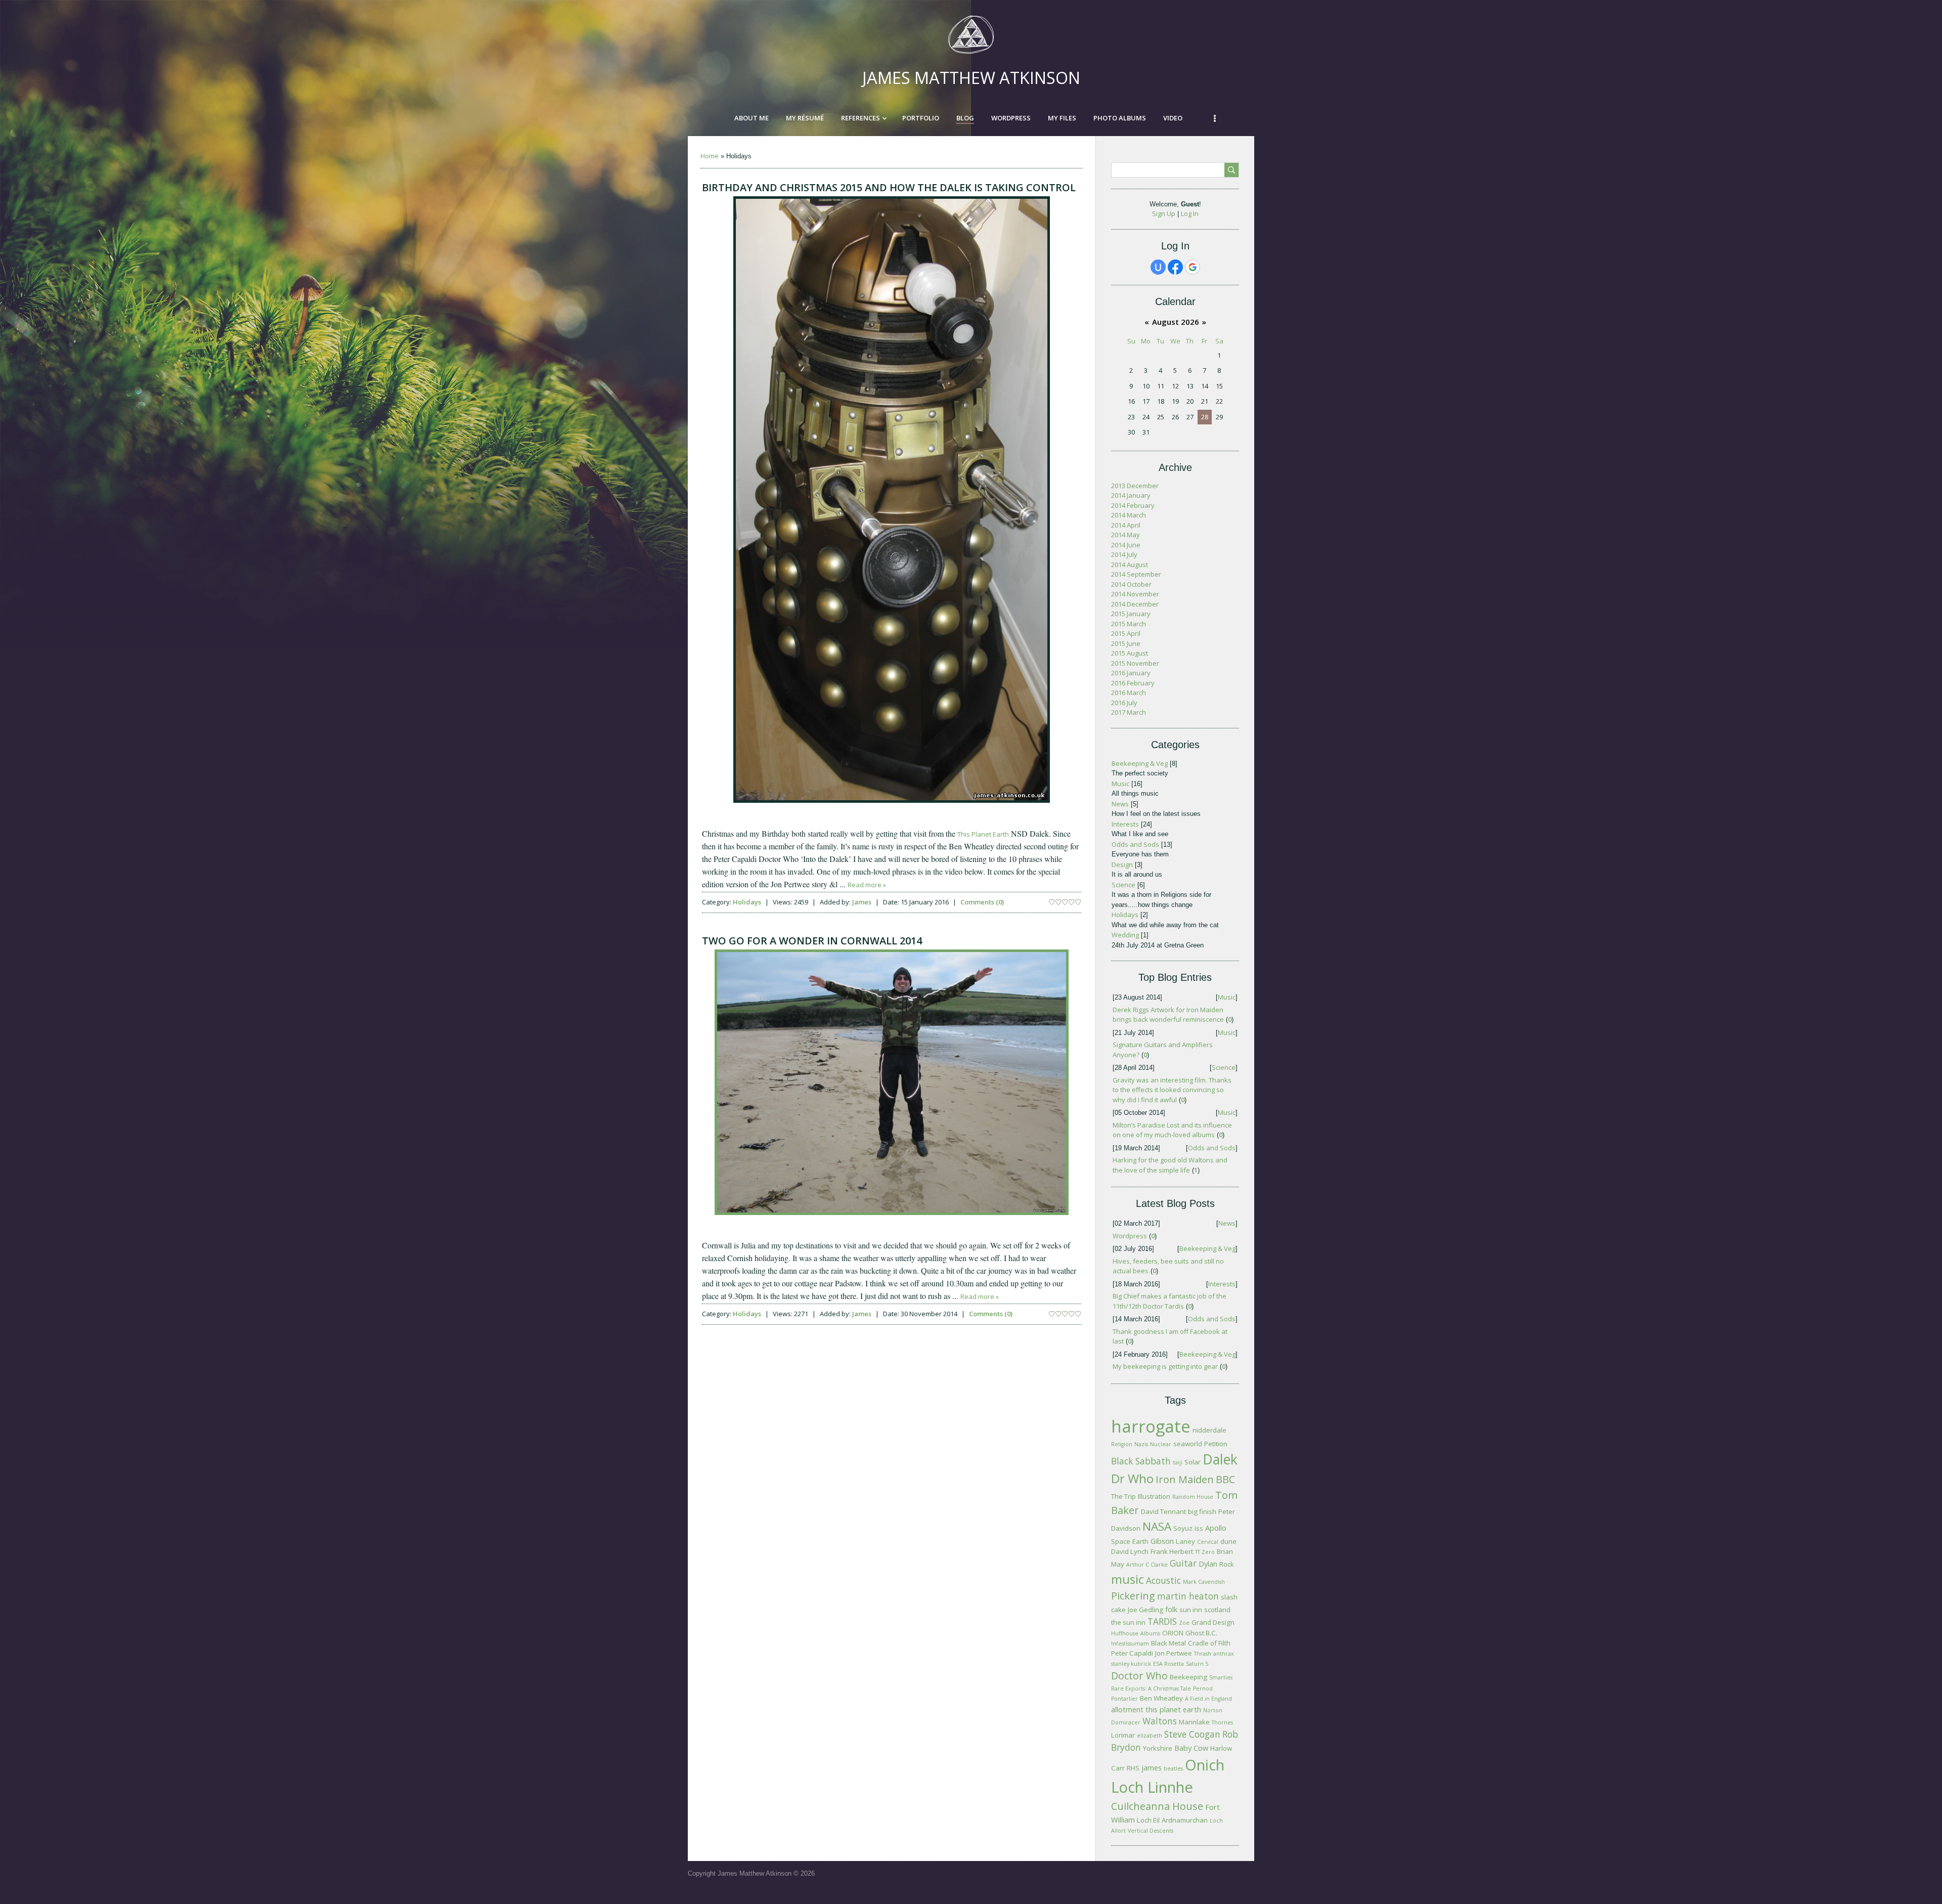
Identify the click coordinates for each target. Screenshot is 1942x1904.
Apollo (1216, 1528)
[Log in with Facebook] (1175, 267)
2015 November (1135, 663)
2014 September (1136, 574)
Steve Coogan (1192, 1734)
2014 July (1124, 554)
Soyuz (1183, 1528)
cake (1118, 1610)
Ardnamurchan (1185, 1820)
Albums (1150, 1633)
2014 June (1126, 545)
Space (1121, 1541)
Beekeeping (1188, 1677)
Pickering (1133, 1596)
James (862, 902)
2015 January (1131, 614)
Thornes (1222, 1722)
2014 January (1131, 495)
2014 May (1126, 535)
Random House (1193, 1497)
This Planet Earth (983, 834)
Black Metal (1168, 1643)
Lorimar (1123, 1735)
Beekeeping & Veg (1140, 763)
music (1128, 1579)
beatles (1173, 1768)
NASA (1157, 1526)
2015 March (1129, 624)
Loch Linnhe (1152, 1787)
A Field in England (1208, 1699)
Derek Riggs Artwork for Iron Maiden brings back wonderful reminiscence (1168, 1015)
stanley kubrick (1131, 1664)
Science (1123, 885)
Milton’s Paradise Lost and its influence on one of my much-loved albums (1172, 1130)
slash (1229, 1597)
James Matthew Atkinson (971, 78)
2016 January (1131, 673)
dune (1228, 1541)
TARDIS (1162, 1621)
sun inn (1191, 1610)
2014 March (1129, 515)
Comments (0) (982, 902)
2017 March (1129, 712)
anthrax (1224, 1654)
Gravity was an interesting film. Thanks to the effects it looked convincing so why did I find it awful (1172, 1090)
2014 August (1130, 565)
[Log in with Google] (1193, 267)
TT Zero (1205, 1552)
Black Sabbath (1141, 1461)
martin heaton (1188, 1596)
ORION (1173, 1633)
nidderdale (1209, 1430)
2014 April (1126, 525)
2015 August (1130, 653)
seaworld (1188, 1444)
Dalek (1220, 1459)
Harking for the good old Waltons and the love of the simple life (1170, 1165)
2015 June (1126, 643)
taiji (1178, 1462)
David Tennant (1163, 1511)
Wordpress (1130, 1236)
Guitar (1183, 1563)
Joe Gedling (1145, 1610)
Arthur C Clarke (1147, 1565)
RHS (1133, 1768)
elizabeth (1150, 1736)
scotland (1217, 1610)
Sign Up (1164, 213)
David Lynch (1130, 1551)
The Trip (1123, 1496)
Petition (1216, 1444)
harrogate (1151, 1426)
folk (1171, 1609)
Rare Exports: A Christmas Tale (1151, 1689)
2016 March (1129, 693)
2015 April (1126, 633)
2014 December (1135, 604)
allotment (1127, 1709)
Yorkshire (1158, 1748)
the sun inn (1128, 1622)
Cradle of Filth (1209, 1643)
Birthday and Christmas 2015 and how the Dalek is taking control (889, 187)
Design (1122, 864)
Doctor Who (1139, 1676)
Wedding (1125, 935)
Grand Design (1213, 1622)
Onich (1205, 1765)
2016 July (1124, 703)
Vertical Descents (1151, 1831)
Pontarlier (1124, 1699)
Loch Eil (1148, 1820)
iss (1199, 1528)
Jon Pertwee (1174, 1653)
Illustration (1154, 1496)
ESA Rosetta (1168, 1664)
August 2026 (1176, 322)
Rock (1227, 1564)
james (1152, 1767)
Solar (1193, 1462)
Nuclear (1161, 1444)
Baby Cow (1191, 1748)
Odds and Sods (1135, 844)
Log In (1190, 213)
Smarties (1221, 1677)
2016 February (1133, 683)
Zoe (1184, 1623)
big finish (1202, 1511)
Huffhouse (1125, 1633)
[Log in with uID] (1158, 267)
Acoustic (1163, 1580)
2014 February (1133, 505)
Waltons (1160, 1721)
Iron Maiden (1185, 1479)
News (1120, 804)
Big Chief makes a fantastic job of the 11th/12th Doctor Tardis (1169, 1301)
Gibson (1162, 1541)
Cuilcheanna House (1157, 1806)
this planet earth (1173, 1709)
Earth (1140, 1541)
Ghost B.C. (1201, 1633)
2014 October (1131, 584)
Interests (1125, 824)
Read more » (867, 885)
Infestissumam (1130, 1643)
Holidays (747, 902)
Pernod (1203, 1689)
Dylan (1208, 1564)
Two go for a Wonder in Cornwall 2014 (812, 941)
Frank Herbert (1172, 1551)
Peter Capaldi (1132, 1653)
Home (710, 156)
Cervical (1208, 1542)
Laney (1185, 1541)
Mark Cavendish (1204, 1582)
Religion (1122, 1444)
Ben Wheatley (1161, 1698)
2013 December (1135, 486)
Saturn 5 (1197, 1664)
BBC (1225, 1479)
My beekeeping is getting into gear (1165, 1366)
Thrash (1203, 1654)
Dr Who (1132, 1478)
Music (1120, 784)
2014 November (1135, 594)
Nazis (1141, 1444)
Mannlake (1194, 1722)
